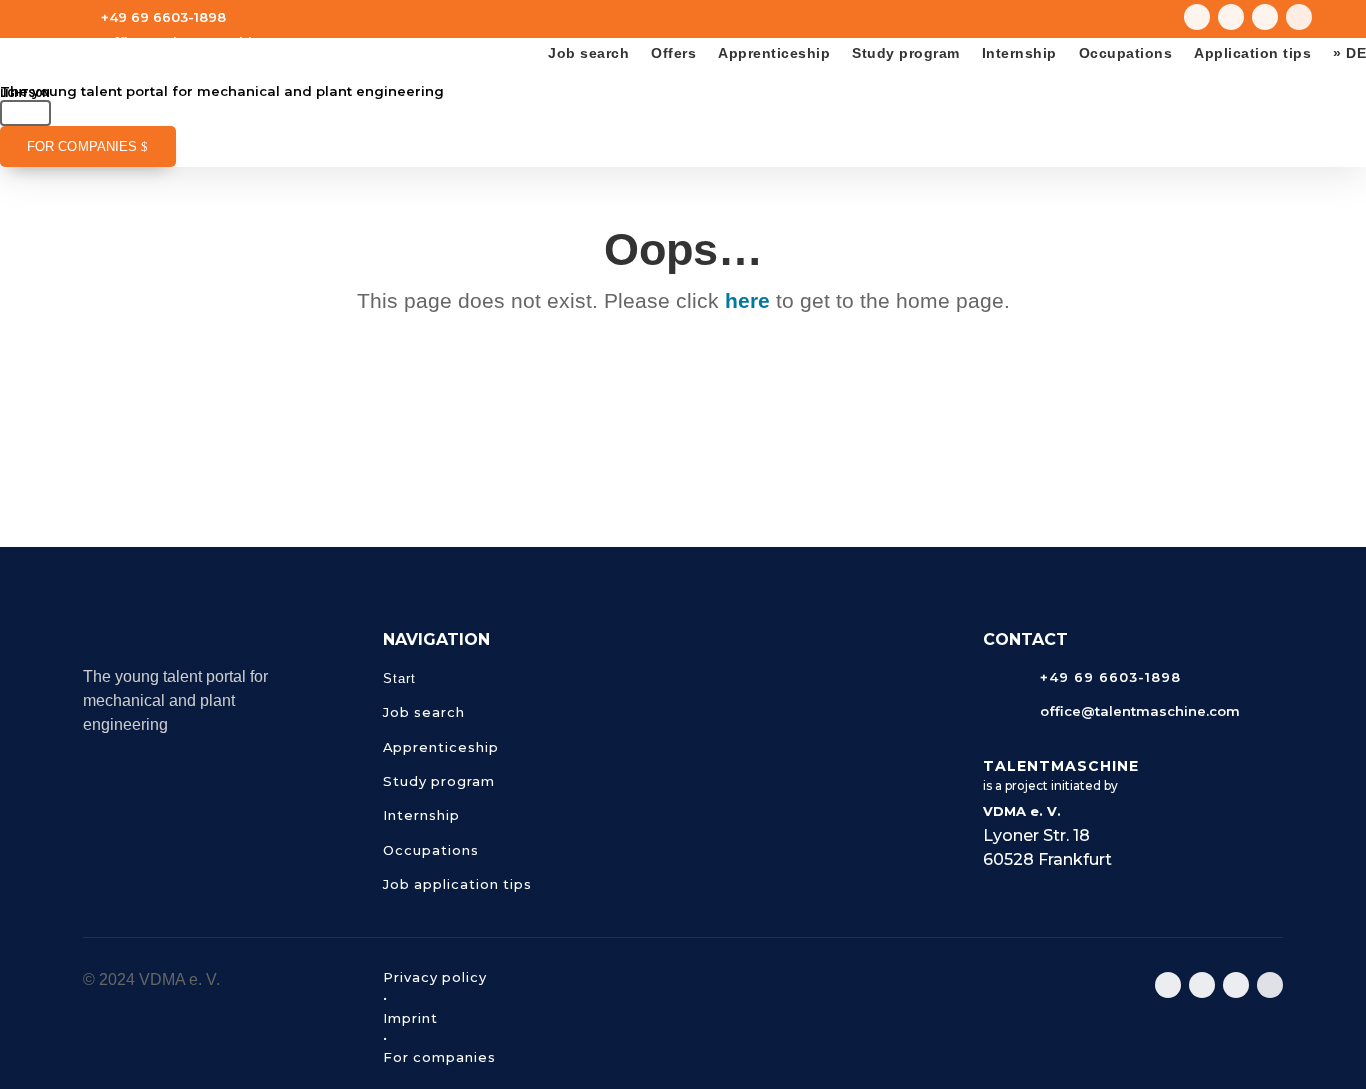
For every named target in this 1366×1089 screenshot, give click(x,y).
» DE (1349, 53)
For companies (82, 147)
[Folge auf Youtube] (1231, 17)
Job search (588, 53)
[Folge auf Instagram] (1197, 17)
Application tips (1252, 53)
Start (399, 678)
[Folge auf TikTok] (1265, 17)
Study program (906, 53)
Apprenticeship (774, 53)
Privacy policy (435, 977)
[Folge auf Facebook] (1299, 17)
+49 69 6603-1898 (163, 17)
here (747, 300)
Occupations (1126, 53)
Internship (1019, 53)
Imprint (410, 1018)
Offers (673, 53)
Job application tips (457, 884)
